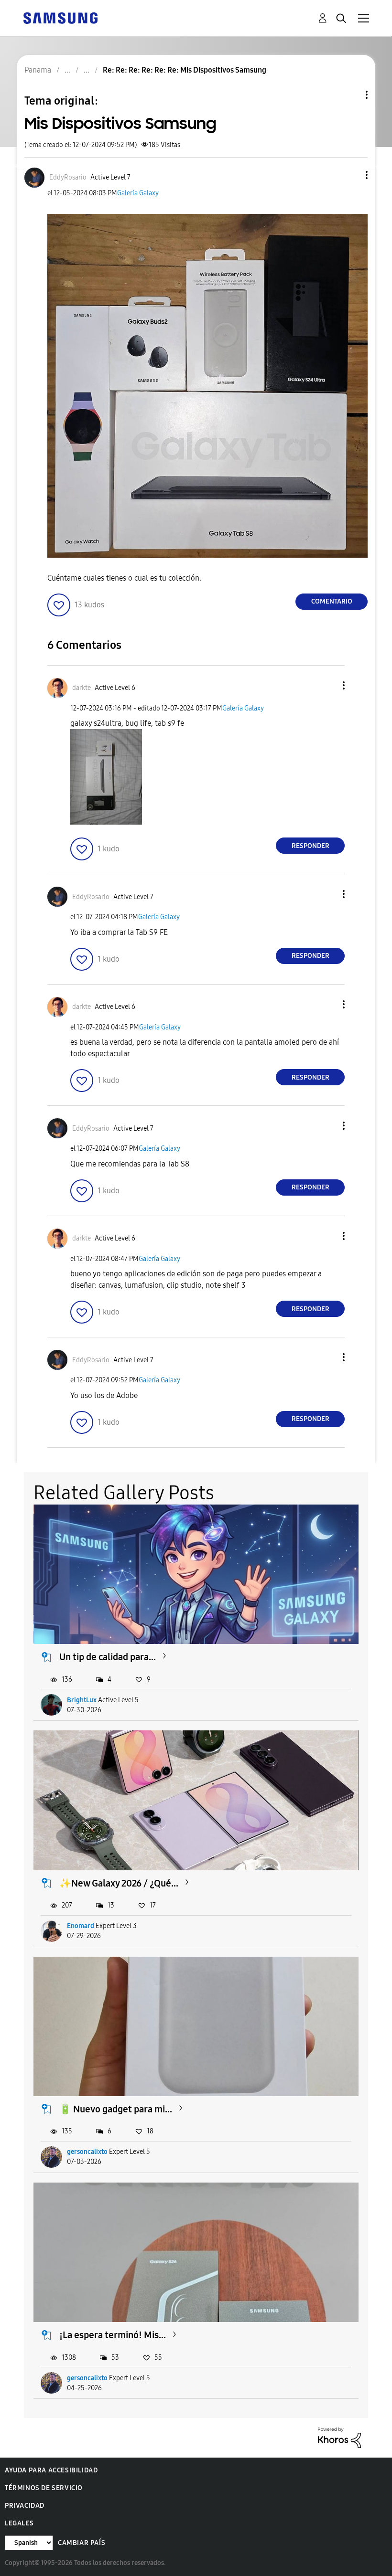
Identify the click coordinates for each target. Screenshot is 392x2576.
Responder (310, 846)
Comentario (332, 601)
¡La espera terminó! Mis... (113, 2335)
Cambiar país (82, 2543)
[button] (351, 175)
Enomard (81, 1926)
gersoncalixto (87, 2152)
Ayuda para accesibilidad (51, 2470)
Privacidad (25, 2506)
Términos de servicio (44, 2488)
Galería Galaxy (138, 193)
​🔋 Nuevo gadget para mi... (116, 2109)
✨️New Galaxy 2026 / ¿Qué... (119, 1883)
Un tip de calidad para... (108, 1657)
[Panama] (60, 17)
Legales (19, 2523)
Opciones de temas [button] (350, 95)
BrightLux (82, 1700)
